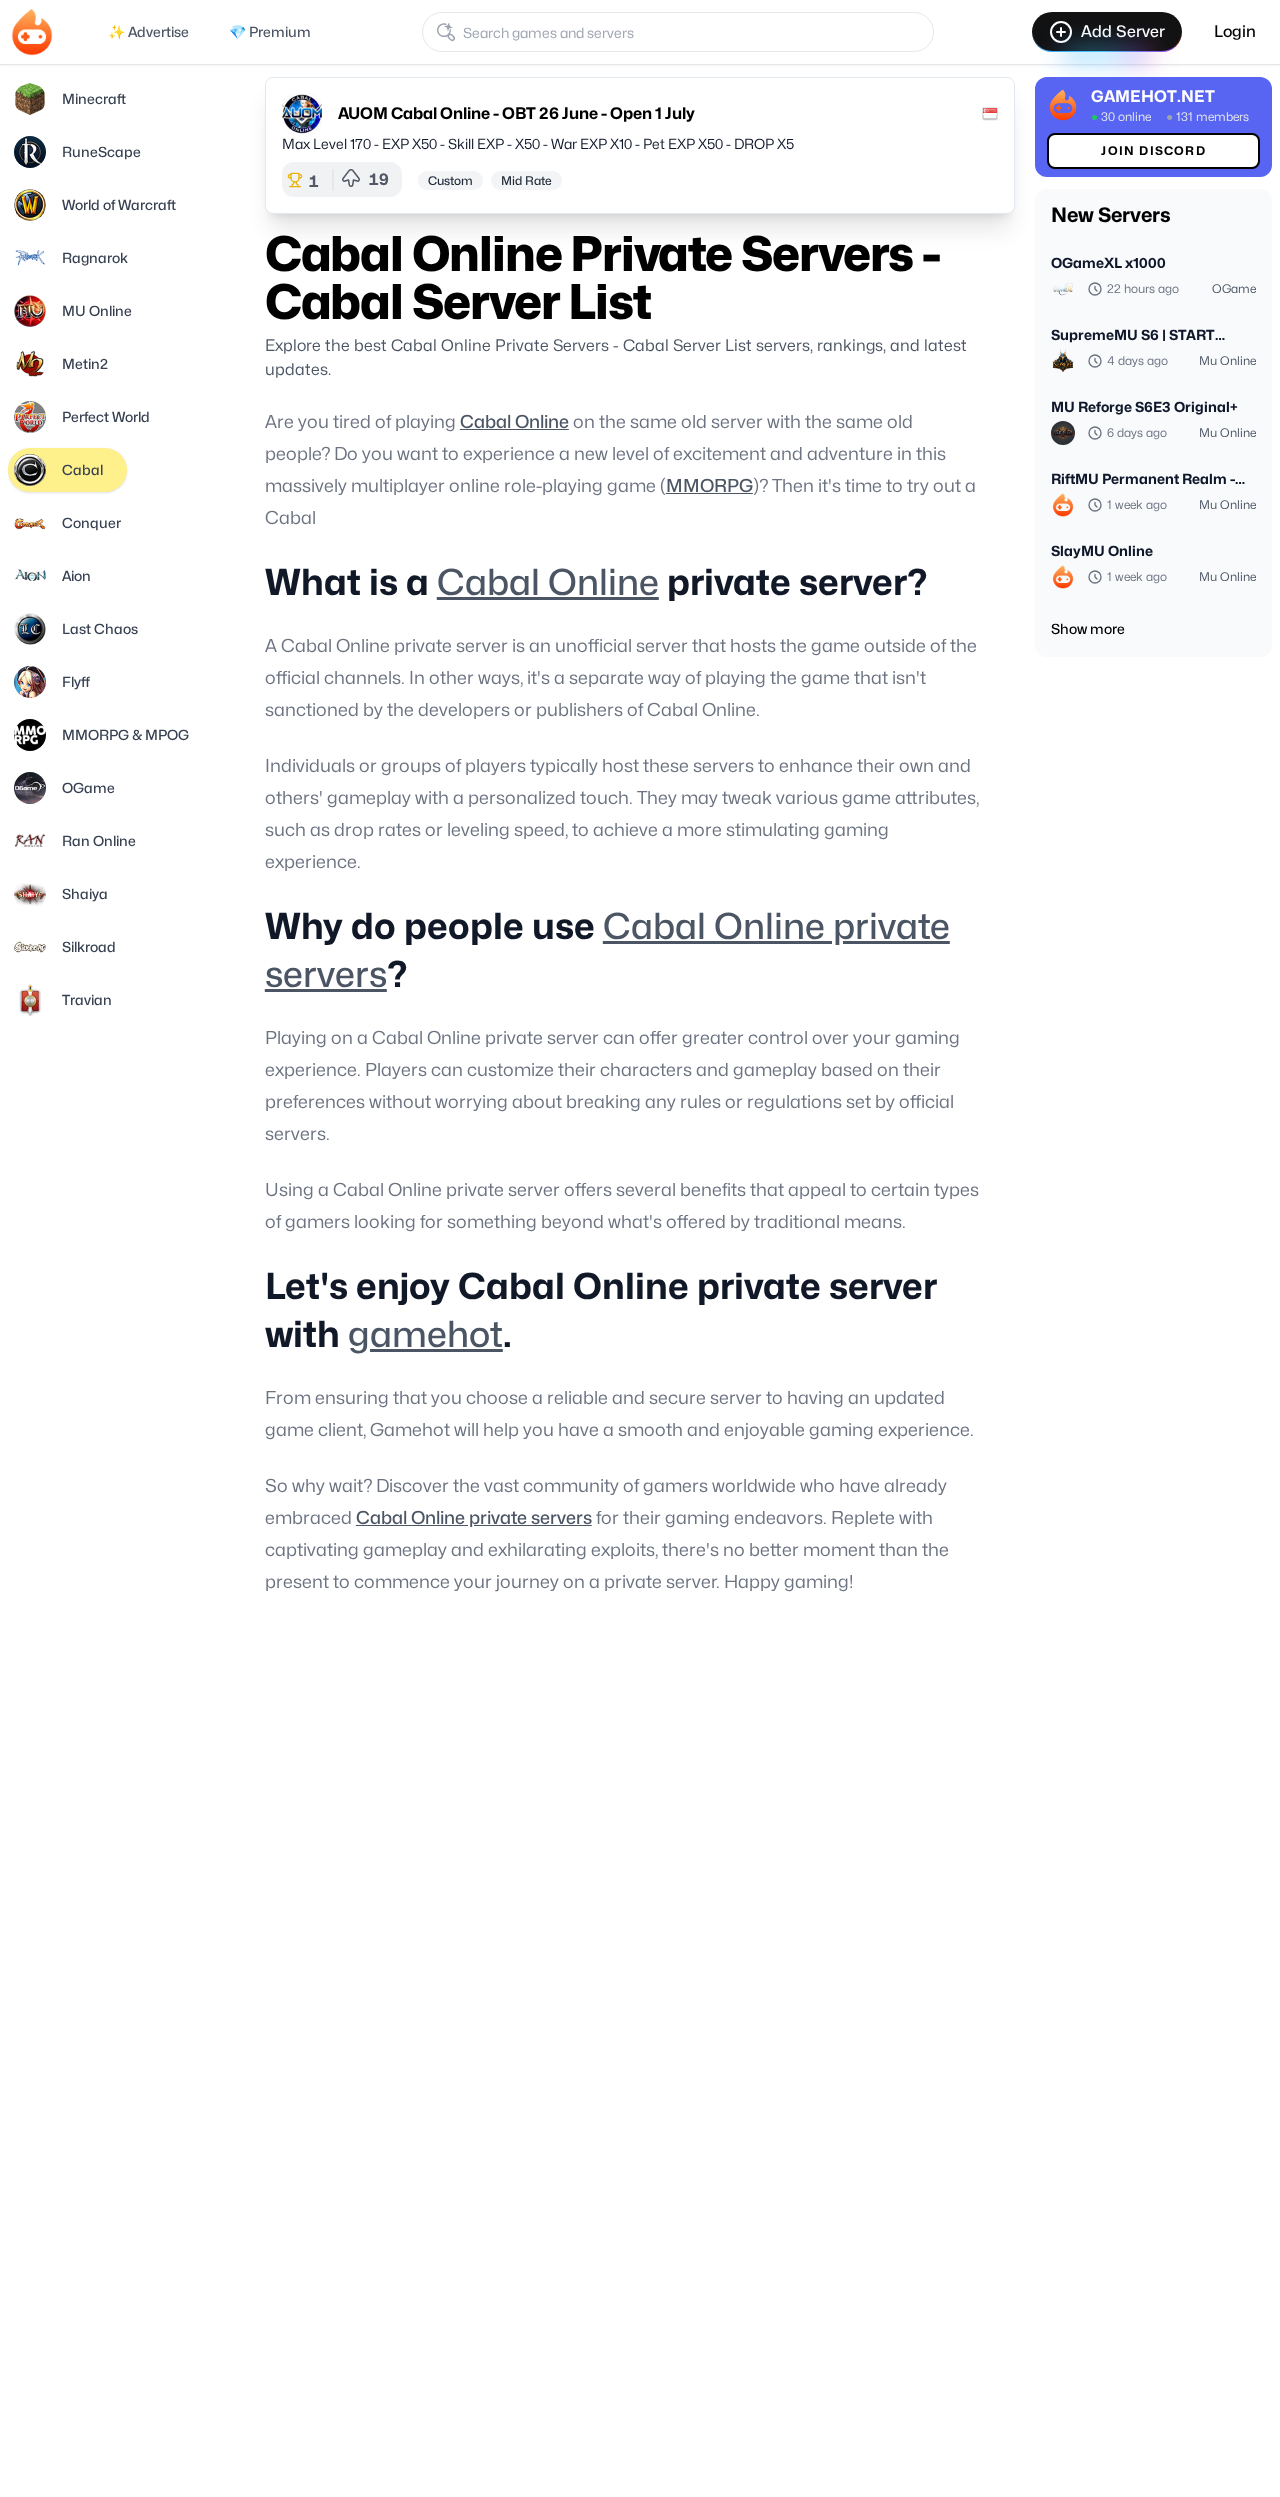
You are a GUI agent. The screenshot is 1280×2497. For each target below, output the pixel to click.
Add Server (1123, 31)
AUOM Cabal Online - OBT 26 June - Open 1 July (516, 113)
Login (1235, 31)
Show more (1088, 628)
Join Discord (1153, 150)
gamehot (425, 1333)
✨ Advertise (148, 31)
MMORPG (709, 485)
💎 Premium (270, 31)
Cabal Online (514, 421)
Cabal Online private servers (474, 1517)
